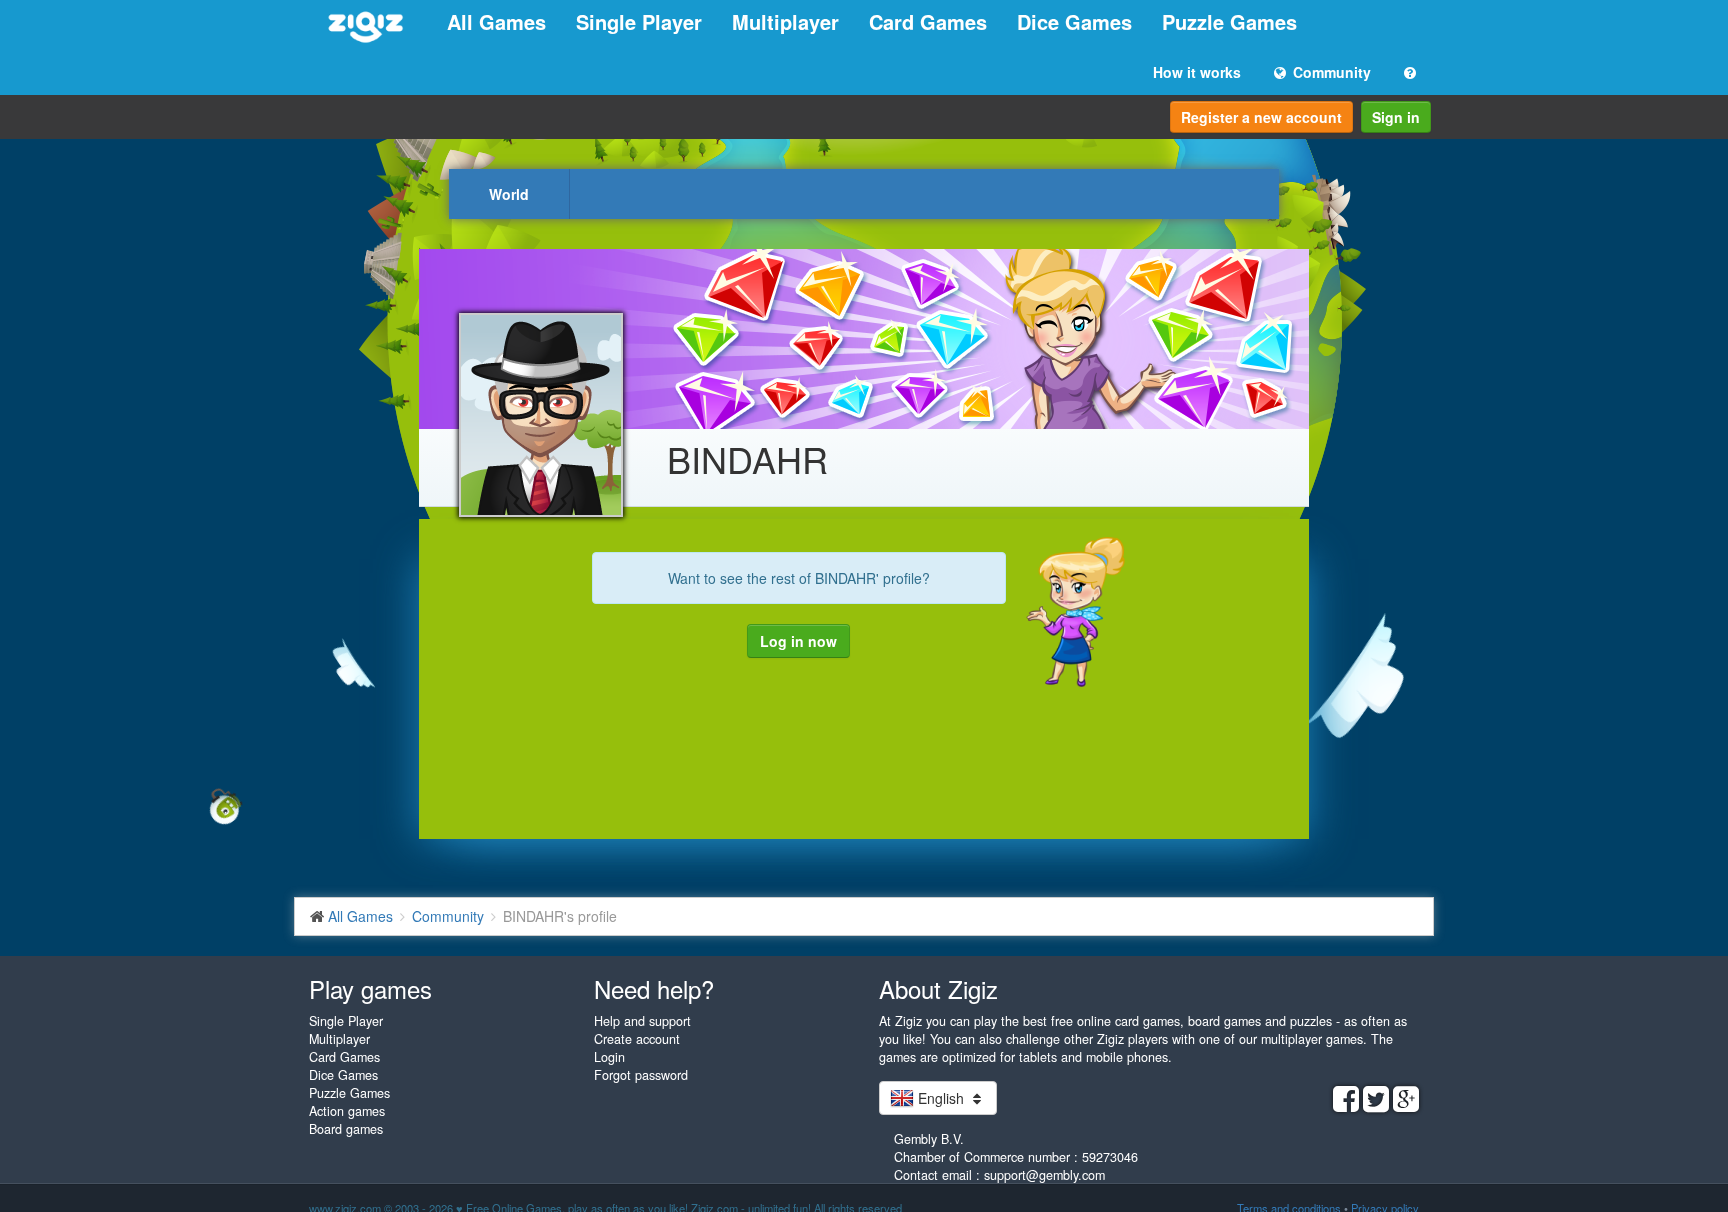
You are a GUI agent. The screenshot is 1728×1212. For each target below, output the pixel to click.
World (509, 194)
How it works (1197, 72)
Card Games (928, 21)
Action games (347, 1111)
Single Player (639, 21)
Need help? (654, 988)
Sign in (1396, 117)
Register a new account (1261, 117)
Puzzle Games (1229, 21)
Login (609, 1057)
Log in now (798, 641)
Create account (637, 1039)
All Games (496, 21)
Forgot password (641, 1075)
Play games (370, 988)
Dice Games (1074, 21)
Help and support (642, 1021)
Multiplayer (785, 21)
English (941, 1098)
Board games (346, 1129)
